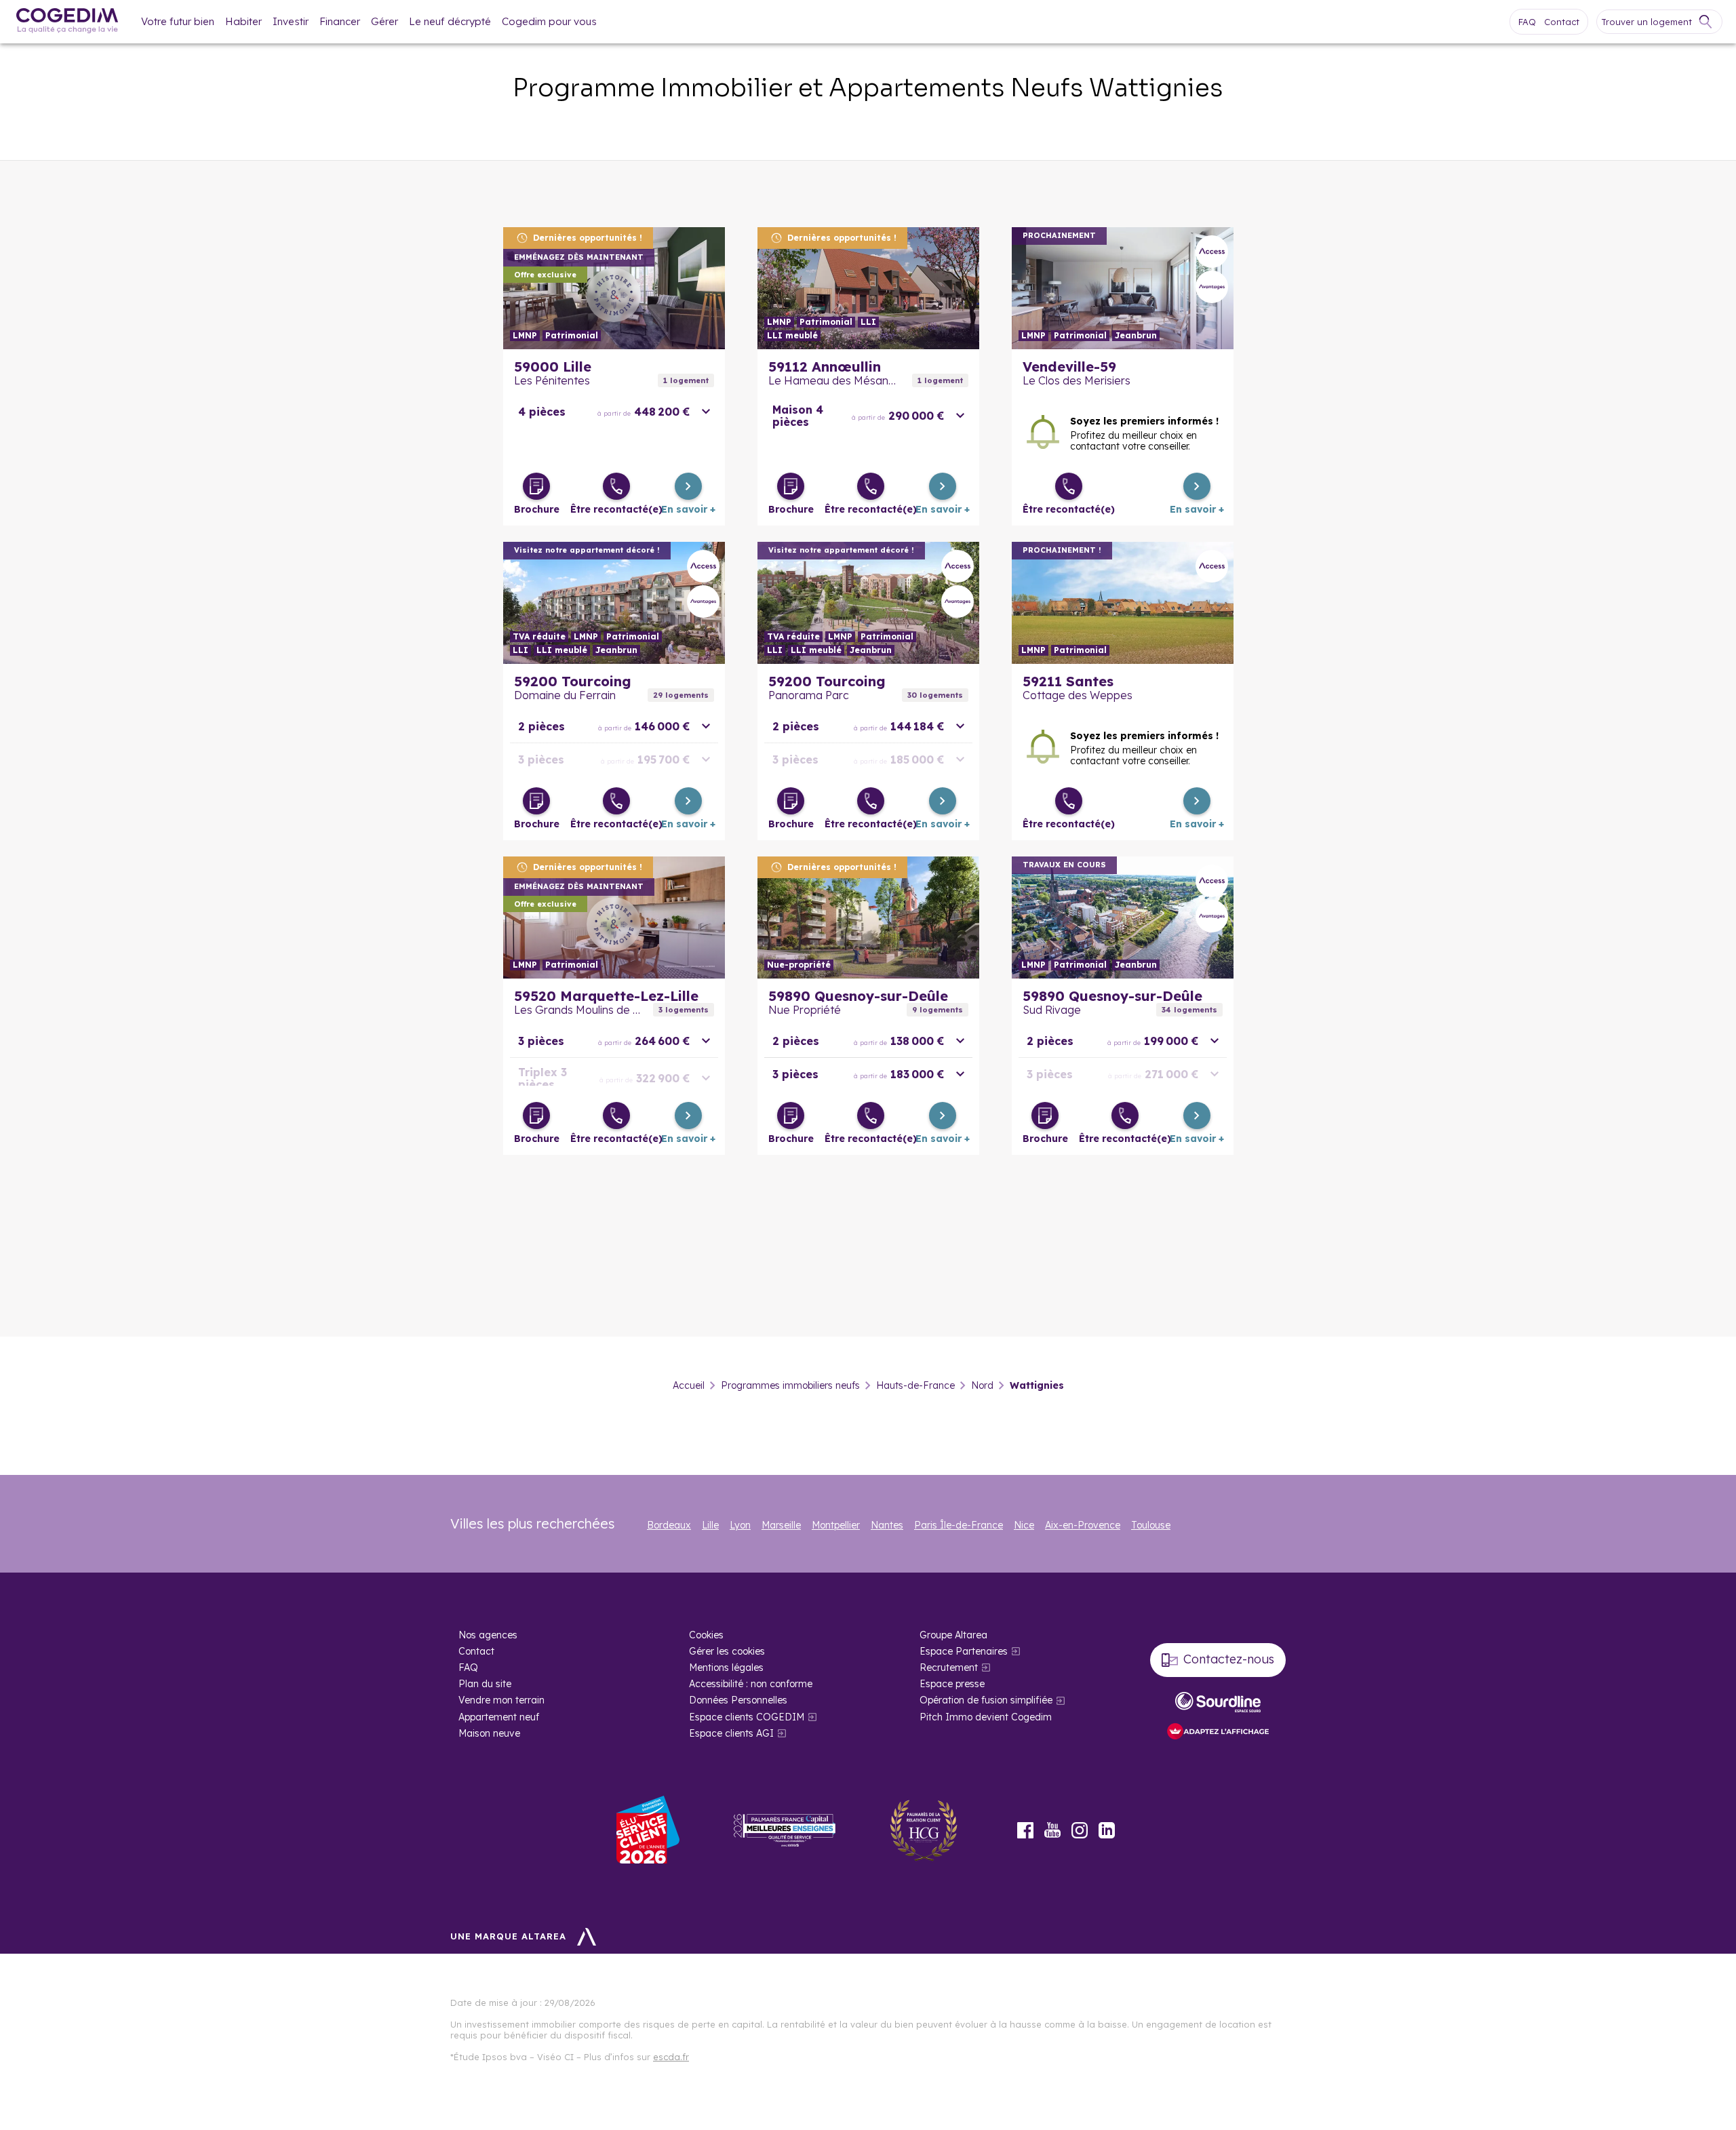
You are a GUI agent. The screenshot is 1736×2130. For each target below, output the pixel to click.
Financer (340, 21)
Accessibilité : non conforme (751, 1684)
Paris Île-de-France (959, 1525)
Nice (1024, 1525)
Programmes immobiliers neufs (790, 1385)
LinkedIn (1107, 1830)
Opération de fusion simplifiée (986, 1700)
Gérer (384, 21)
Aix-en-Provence (1083, 1525)
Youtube (1052, 1830)
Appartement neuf (499, 1717)
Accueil (689, 1385)
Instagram (1080, 1830)
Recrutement (949, 1668)
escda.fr (671, 2057)
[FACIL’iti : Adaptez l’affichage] (1218, 1732)
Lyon (740, 1525)
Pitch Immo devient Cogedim (986, 1717)
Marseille (781, 1525)
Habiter (243, 21)
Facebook (1025, 1830)
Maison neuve (489, 1733)
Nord (982, 1385)
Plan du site (485, 1684)
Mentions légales (726, 1668)
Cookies (706, 1635)
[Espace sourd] (1218, 1702)
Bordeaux (669, 1525)
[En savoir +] (688, 486)
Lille (710, 1525)
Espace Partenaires (964, 1651)
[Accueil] (67, 22)
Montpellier (836, 1525)
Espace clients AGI (731, 1733)
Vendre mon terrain (501, 1700)
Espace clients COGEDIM (747, 1717)
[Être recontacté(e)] (616, 486)
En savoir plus (614, 288)
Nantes (887, 1525)
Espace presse (952, 1684)
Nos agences (488, 1635)
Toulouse (1151, 1525)
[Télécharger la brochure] (536, 486)
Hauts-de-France (915, 1385)
